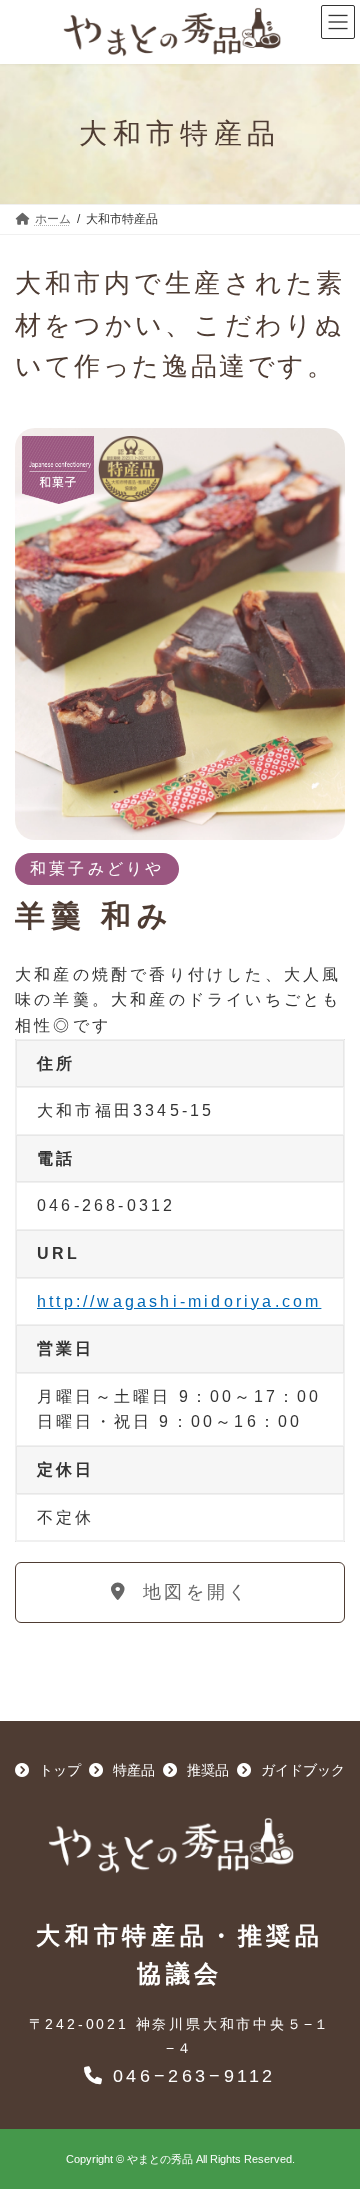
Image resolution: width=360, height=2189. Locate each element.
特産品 (132, 1770)
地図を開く (192, 1592)
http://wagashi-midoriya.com (179, 1301)
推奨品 (206, 1770)
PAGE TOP (311, 2079)
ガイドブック (301, 1770)
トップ (58, 1770)
